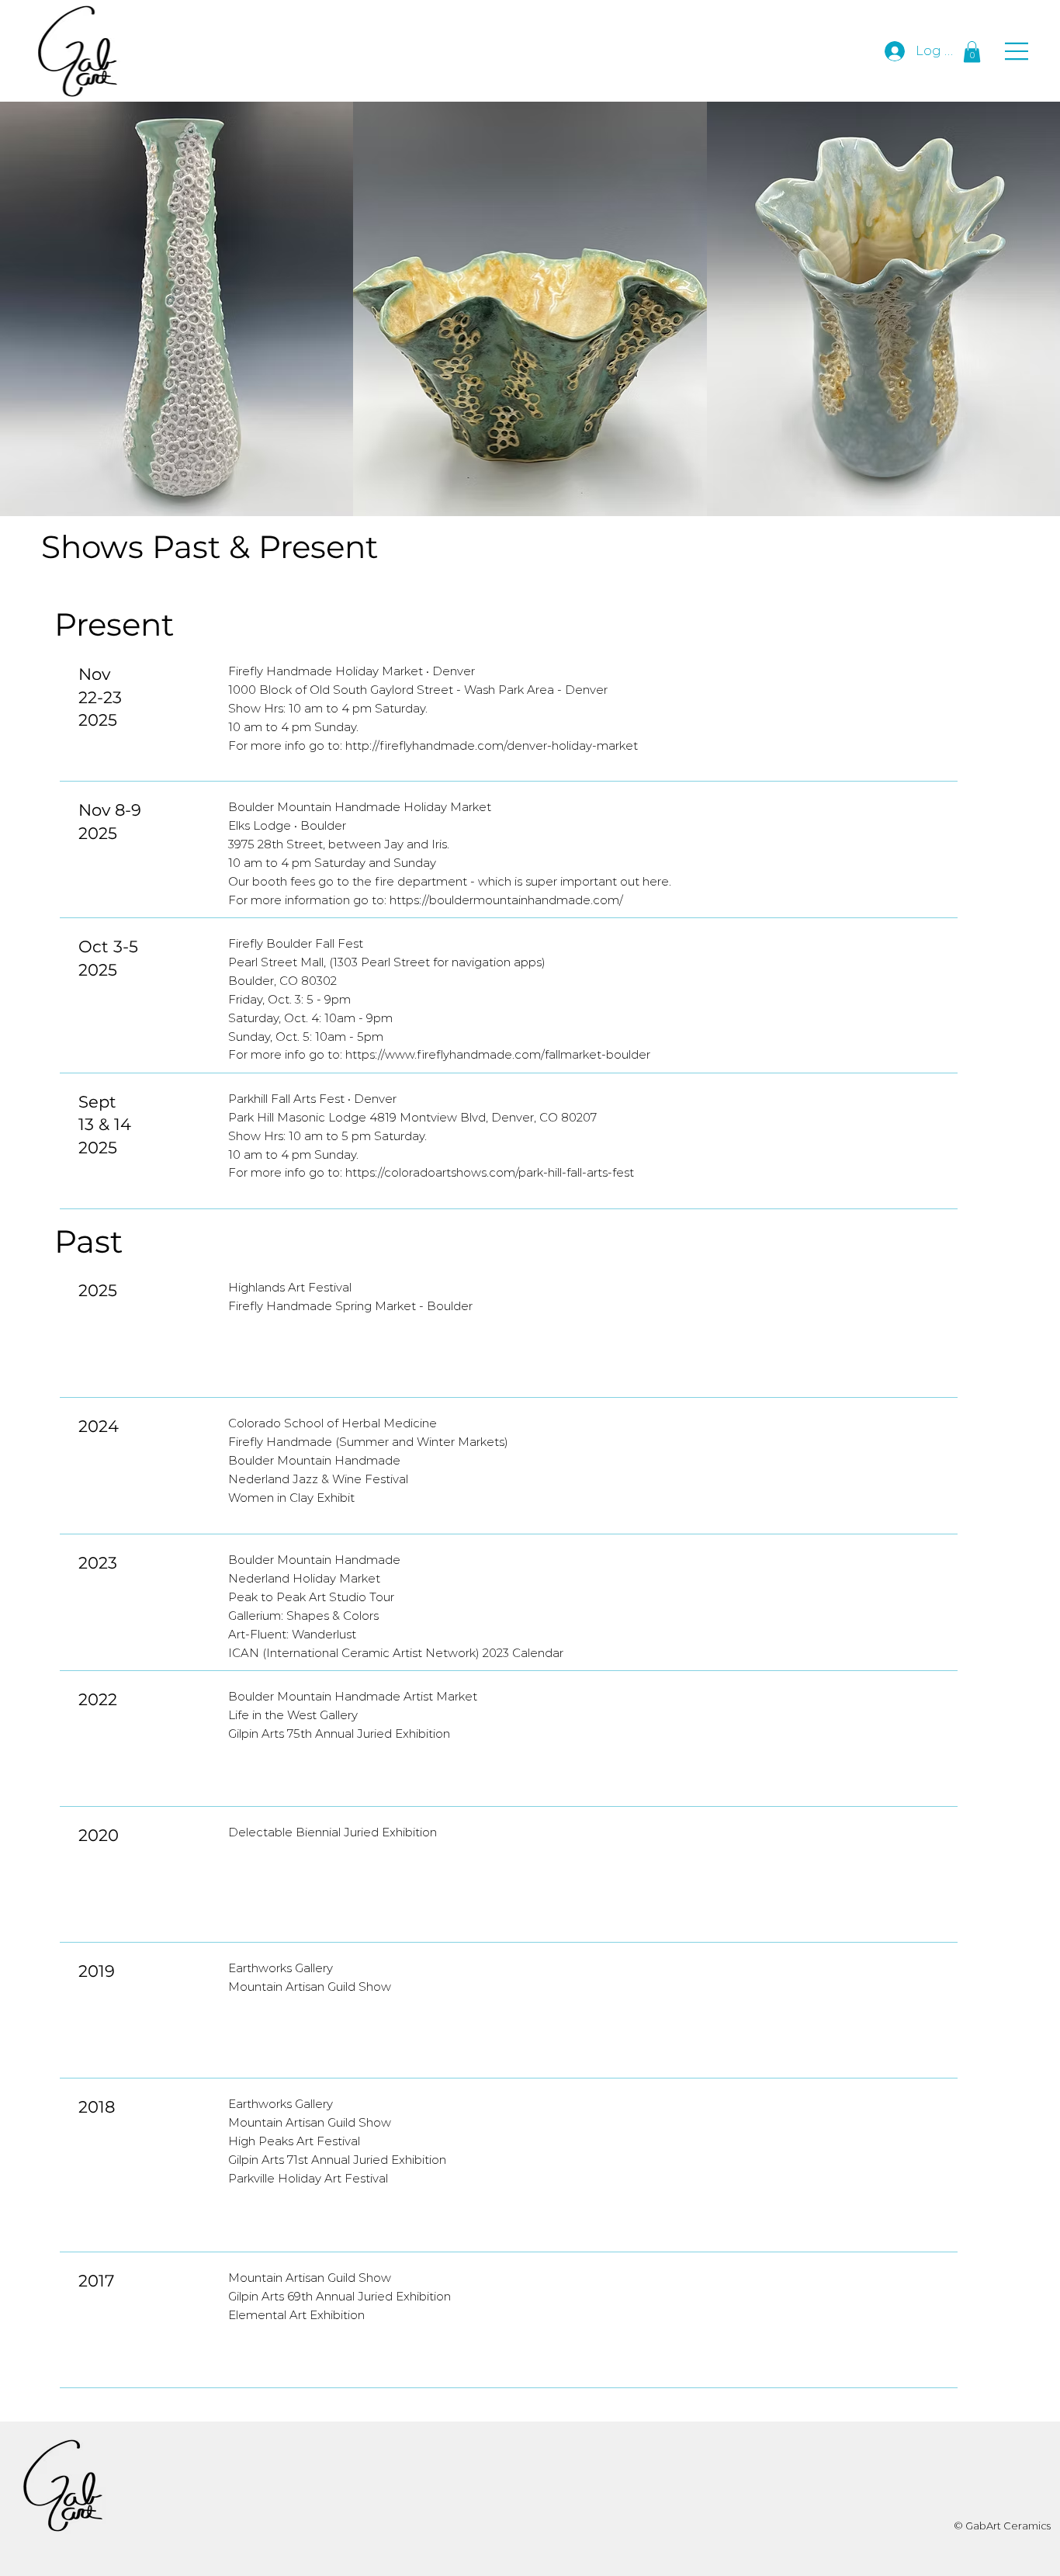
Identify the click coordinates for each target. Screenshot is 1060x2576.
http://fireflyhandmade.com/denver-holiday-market (492, 746)
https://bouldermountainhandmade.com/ (508, 900)
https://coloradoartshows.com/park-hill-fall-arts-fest (490, 1173)
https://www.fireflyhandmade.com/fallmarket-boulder (498, 1055)
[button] (972, 52)
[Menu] (1017, 51)
